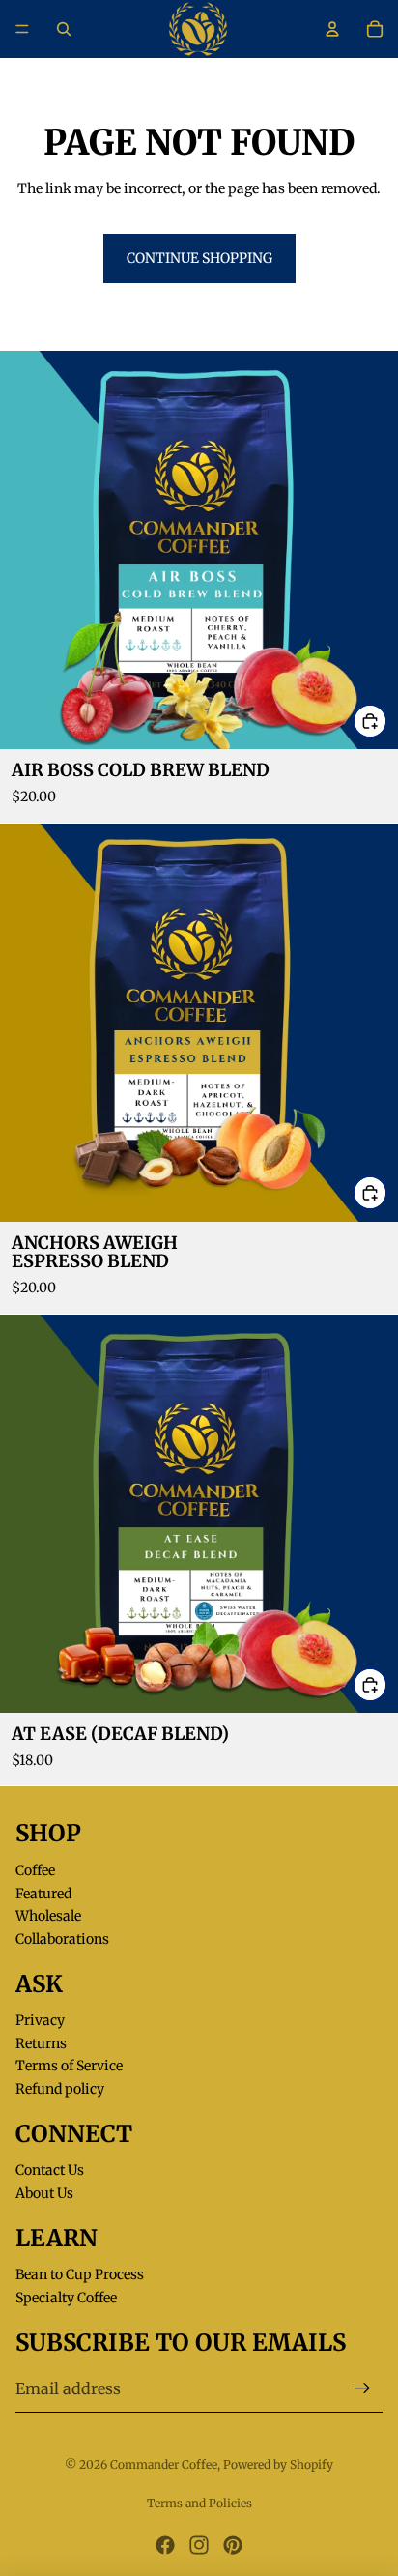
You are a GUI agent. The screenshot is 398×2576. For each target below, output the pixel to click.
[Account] (332, 29)
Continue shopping (199, 258)
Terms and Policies (199, 2503)
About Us (44, 2193)
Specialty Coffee (66, 2298)
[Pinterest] (233, 2545)
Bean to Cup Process (80, 2274)
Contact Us (50, 2170)
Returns (41, 2043)
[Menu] (22, 29)
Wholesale (48, 1916)
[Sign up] (362, 2388)
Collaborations (62, 1939)
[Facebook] (165, 2545)
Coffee (35, 1870)
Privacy (40, 2020)
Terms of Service (69, 2066)
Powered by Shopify (278, 2464)
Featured (43, 1894)
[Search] (64, 29)
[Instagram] (199, 2545)
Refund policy (60, 2089)
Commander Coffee (164, 2464)
